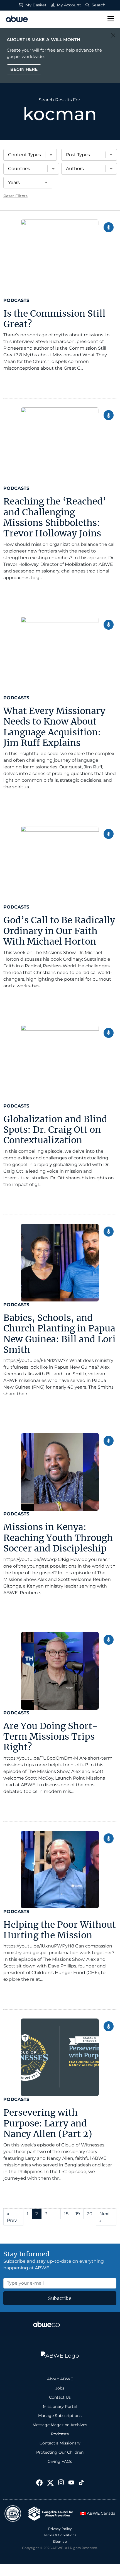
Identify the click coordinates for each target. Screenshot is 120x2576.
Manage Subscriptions (60, 2416)
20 (90, 2214)
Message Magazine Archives (60, 2425)
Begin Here (24, 69)
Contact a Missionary (60, 2443)
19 (78, 2214)
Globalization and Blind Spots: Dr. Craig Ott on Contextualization (55, 1130)
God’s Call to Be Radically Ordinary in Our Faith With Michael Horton (59, 931)
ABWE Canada (101, 2513)
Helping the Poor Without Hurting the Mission (60, 1930)
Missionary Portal (60, 2406)
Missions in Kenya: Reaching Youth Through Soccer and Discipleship (58, 1538)
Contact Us (60, 2397)
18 (66, 2214)
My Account (68, 5)
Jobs (60, 2388)
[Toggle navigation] (111, 19)
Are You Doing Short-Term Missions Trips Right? (51, 1737)
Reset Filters (15, 196)
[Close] (113, 35)
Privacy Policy (60, 2529)
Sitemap (60, 2541)
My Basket (35, 5)
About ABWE (60, 2379)
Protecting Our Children (60, 2452)
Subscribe (60, 2298)
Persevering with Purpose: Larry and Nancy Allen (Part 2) (48, 2123)
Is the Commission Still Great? (54, 319)
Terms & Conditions (60, 2535)
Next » (105, 2217)
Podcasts (16, 300)
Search (98, 5)
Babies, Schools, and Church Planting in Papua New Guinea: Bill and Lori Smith (59, 1334)
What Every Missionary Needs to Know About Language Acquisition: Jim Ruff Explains (54, 727)
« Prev (12, 2217)
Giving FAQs (60, 2461)
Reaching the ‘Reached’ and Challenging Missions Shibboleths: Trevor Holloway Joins (55, 517)
